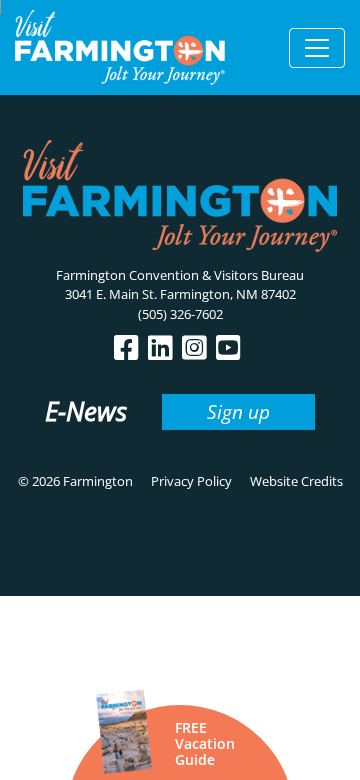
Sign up (238, 411)
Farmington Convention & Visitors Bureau (180, 275)
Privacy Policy (191, 481)
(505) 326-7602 (180, 314)
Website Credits (296, 481)
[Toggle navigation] (317, 48)
